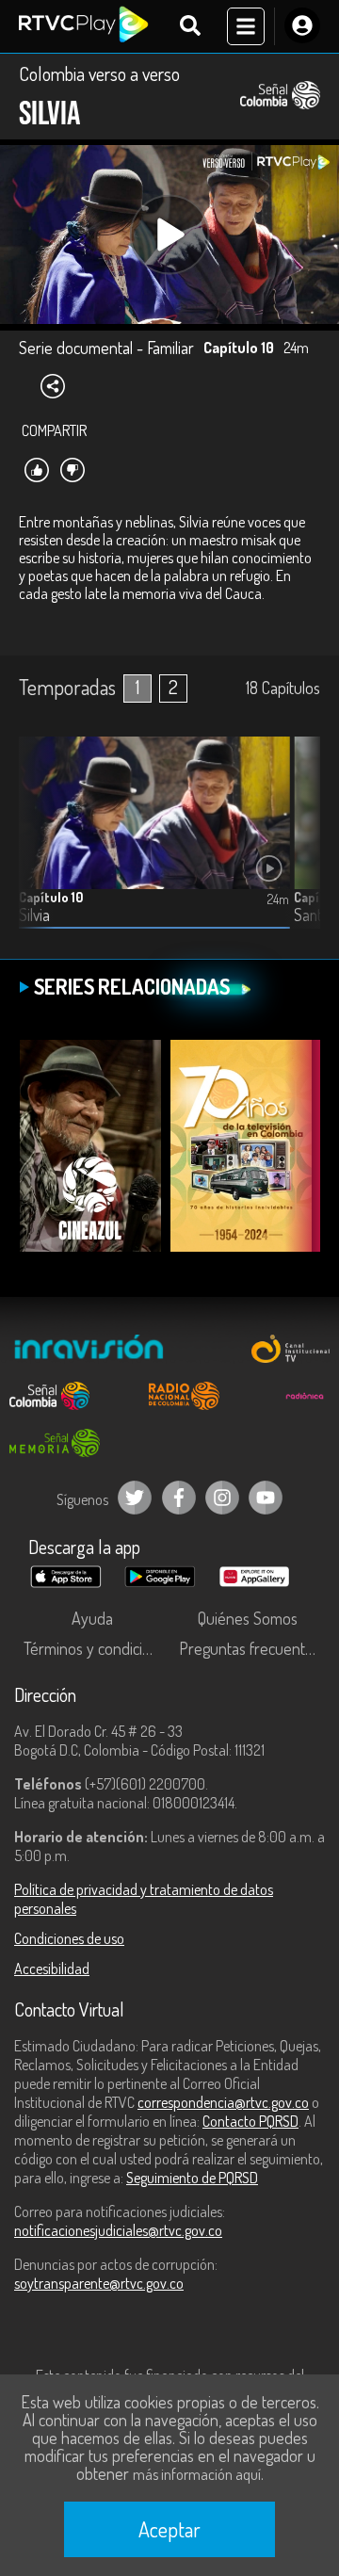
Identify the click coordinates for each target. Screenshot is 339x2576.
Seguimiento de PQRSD (192, 2178)
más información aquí (197, 2474)
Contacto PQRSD (250, 2121)
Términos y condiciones (97, 1648)
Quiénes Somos (248, 1618)
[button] (297, 847)
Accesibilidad (52, 1968)
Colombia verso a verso (99, 73)
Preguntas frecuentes (250, 1648)
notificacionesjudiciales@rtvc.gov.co (118, 2230)
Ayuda (92, 1618)
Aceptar (169, 2529)
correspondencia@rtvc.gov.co (223, 2102)
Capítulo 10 (51, 897)
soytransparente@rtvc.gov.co (99, 2283)
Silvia (34, 915)
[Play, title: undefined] (170, 235)
